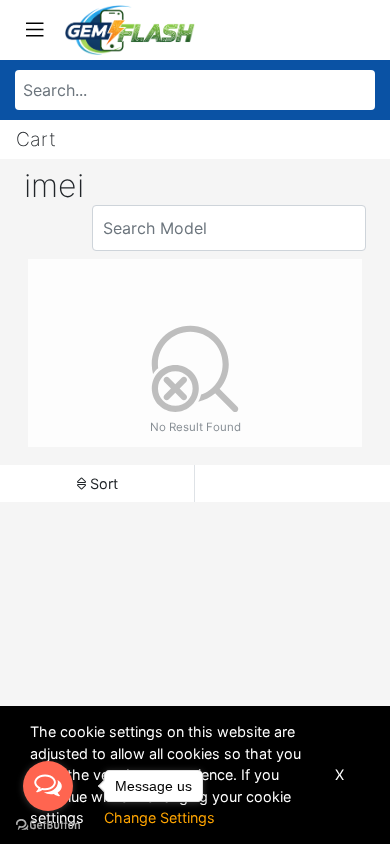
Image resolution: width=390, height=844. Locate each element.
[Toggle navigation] (35, 30)
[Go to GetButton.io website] (48, 824)
